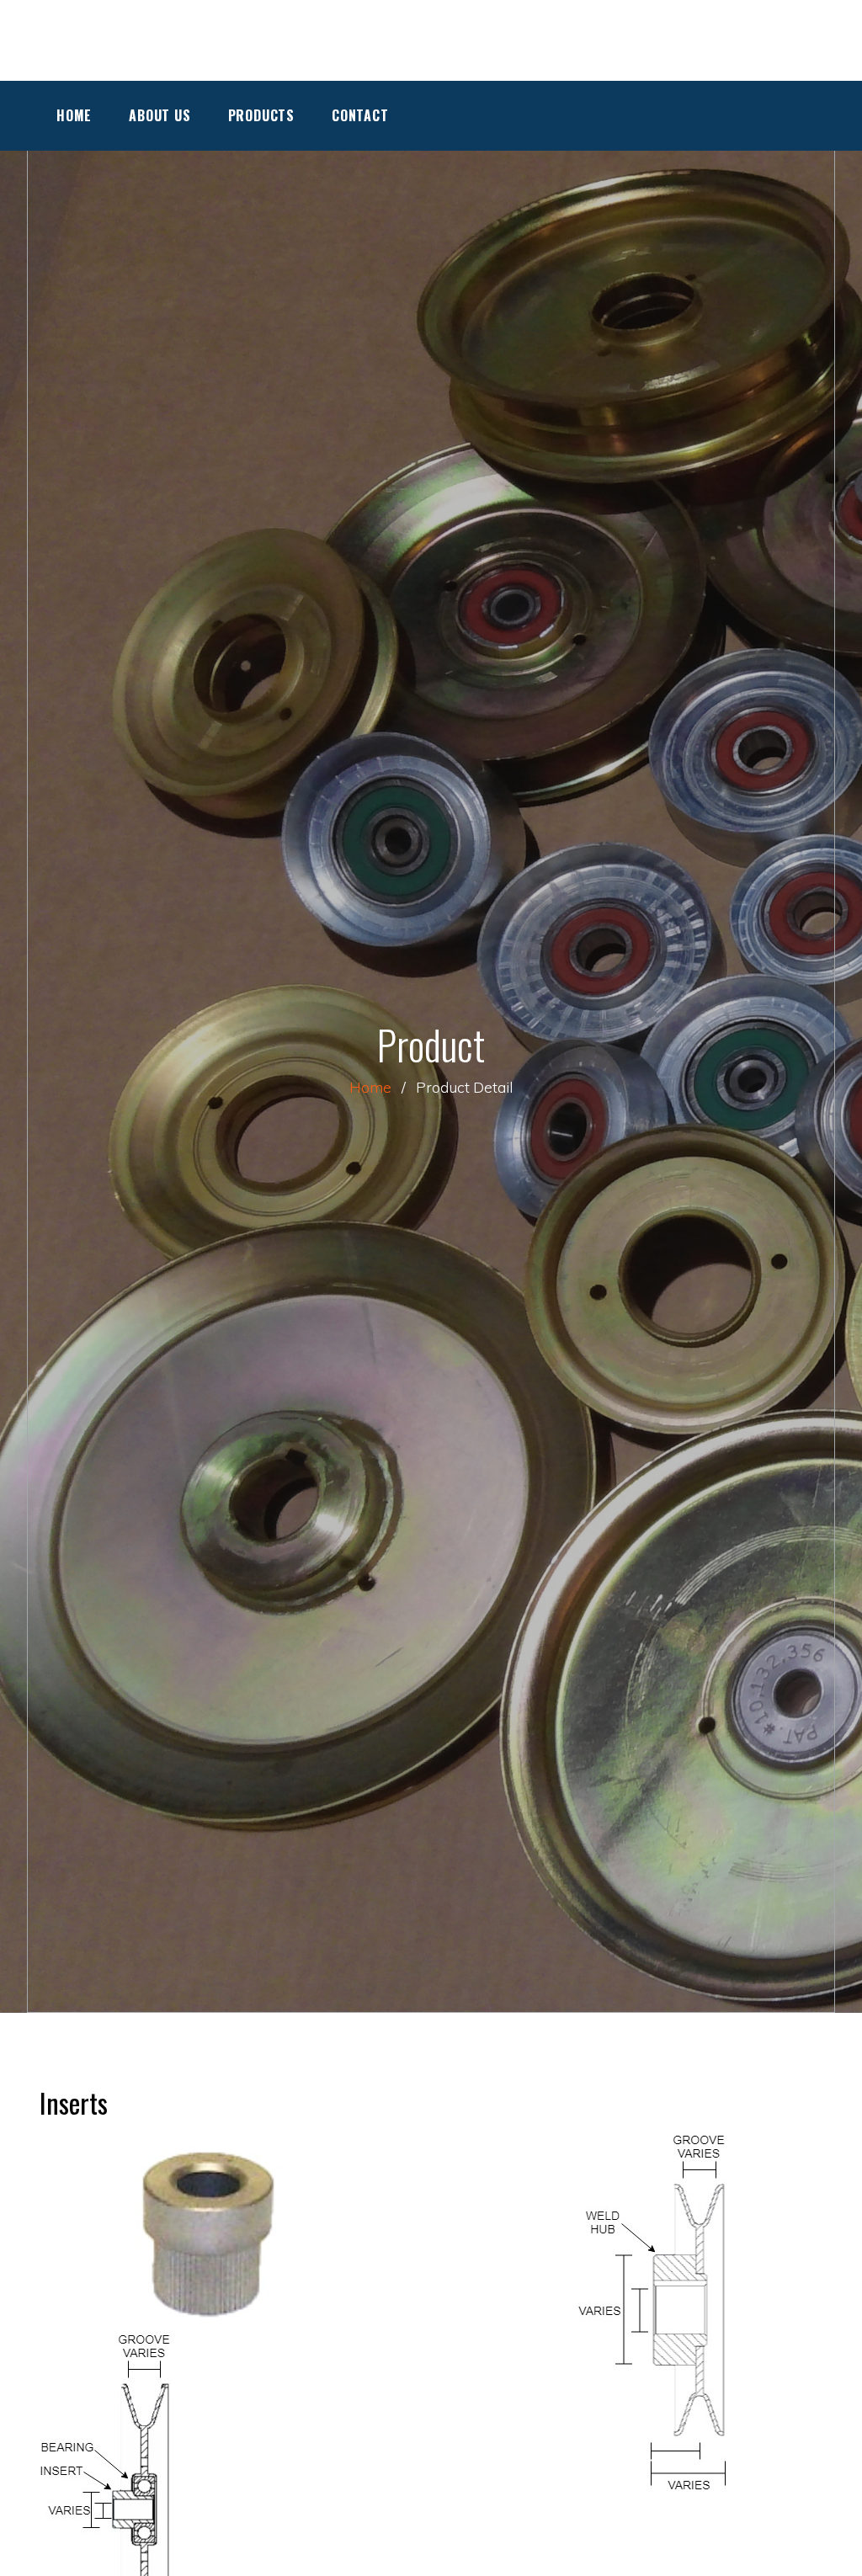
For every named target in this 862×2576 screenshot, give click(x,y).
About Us (160, 115)
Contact (360, 115)
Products (261, 115)
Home (74, 115)
